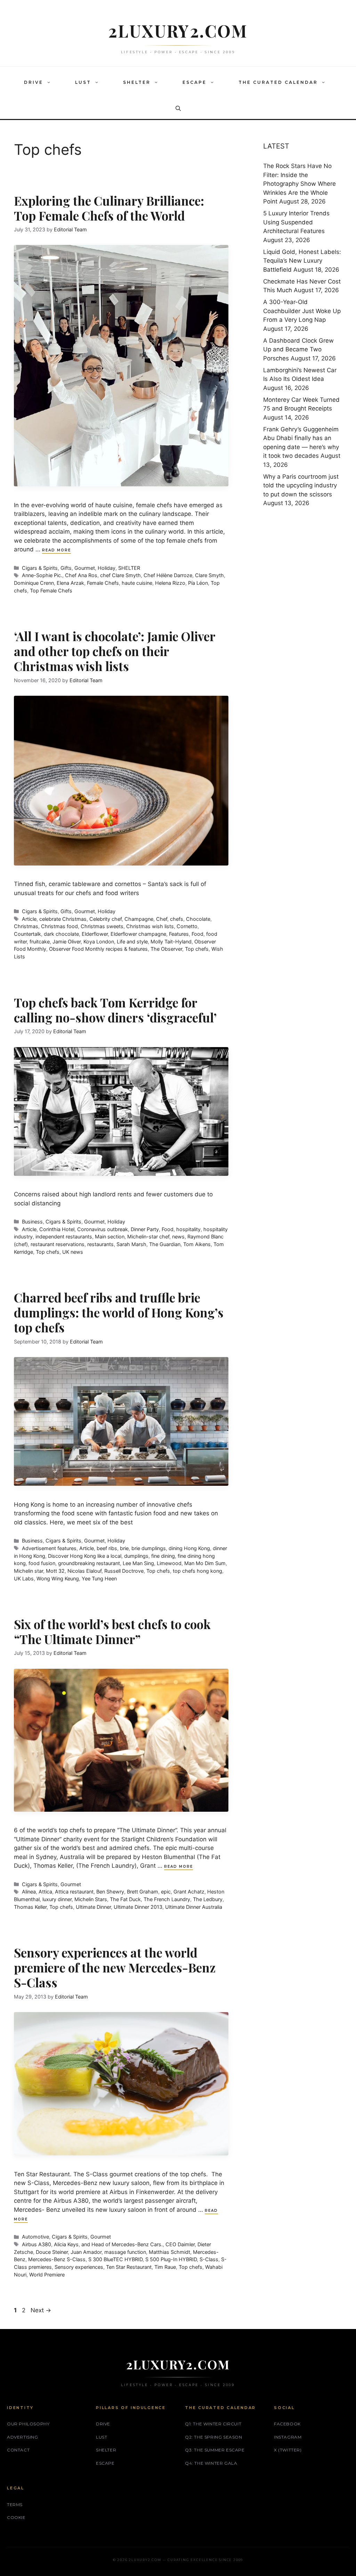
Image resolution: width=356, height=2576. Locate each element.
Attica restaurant (74, 1892)
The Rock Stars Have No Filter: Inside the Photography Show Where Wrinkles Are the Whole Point (300, 184)
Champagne (139, 919)
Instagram (288, 2437)
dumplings (136, 1556)
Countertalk (27, 934)
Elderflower (95, 934)
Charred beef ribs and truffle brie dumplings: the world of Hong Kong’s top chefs (119, 1312)
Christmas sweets (102, 926)
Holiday (107, 568)
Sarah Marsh (131, 1244)
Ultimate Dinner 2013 (138, 1907)
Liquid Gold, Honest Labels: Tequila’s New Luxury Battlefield (302, 261)
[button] (50, 82)
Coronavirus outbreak (103, 1229)
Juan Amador (86, 2252)
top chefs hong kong (197, 1571)
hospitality (188, 1229)
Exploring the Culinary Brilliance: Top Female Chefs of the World (109, 208)
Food (197, 934)
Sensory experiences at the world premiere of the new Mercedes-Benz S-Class (115, 1967)
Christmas (26, 926)
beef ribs (107, 1548)
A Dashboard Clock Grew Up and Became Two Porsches (298, 349)
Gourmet (85, 568)
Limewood (169, 1563)
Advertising (23, 2437)
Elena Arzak (70, 583)
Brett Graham (143, 1892)
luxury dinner (57, 1899)
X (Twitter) (288, 2450)
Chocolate (198, 919)
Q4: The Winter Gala (211, 2463)
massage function (125, 2252)
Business (32, 1222)
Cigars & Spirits (40, 568)
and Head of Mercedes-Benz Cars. (122, 2244)
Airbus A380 (37, 2244)
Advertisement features (49, 1548)
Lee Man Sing (138, 1563)
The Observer (166, 949)
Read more (56, 550)
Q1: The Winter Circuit (213, 2424)
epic (166, 1892)
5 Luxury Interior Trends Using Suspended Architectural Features (296, 222)
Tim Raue (165, 2267)
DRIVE (34, 82)
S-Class (209, 2259)
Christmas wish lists (150, 926)
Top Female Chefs (51, 591)
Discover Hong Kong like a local (85, 1556)
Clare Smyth (209, 575)
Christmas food (59, 926)
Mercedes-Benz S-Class (57, 2259)
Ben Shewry (110, 1892)
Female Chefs (103, 583)
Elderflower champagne (138, 934)
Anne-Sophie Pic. (42, 575)
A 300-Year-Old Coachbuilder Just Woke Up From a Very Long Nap (302, 311)
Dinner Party (145, 1229)
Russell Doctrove (124, 1571)
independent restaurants (64, 1237)
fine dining (163, 1556)
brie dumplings (149, 1548)
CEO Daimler (180, 2244)
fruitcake (40, 942)
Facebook (287, 2424)
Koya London (99, 942)
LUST (83, 82)
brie (124, 1548)
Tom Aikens (197, 1244)
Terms (15, 2505)
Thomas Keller (30, 1907)
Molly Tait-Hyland (171, 942)
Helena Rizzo (170, 583)
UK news (73, 1252)
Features (179, 934)
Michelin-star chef (148, 1237)
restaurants (100, 1244)
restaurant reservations (58, 1244)
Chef (162, 919)
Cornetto (187, 926)
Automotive (35, 2237)
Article (29, 919)
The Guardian (165, 1244)
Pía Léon (198, 583)
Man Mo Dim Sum (205, 1563)
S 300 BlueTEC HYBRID (115, 2259)
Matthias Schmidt (169, 2252)
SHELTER (137, 82)
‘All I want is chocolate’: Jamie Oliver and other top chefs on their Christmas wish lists (115, 651)
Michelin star (29, 1571)
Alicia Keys (66, 2244)
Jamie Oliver (67, 942)
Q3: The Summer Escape (215, 2450)
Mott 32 (55, 1571)
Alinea (29, 1892)
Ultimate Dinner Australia (194, 1907)
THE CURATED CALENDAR (278, 82)
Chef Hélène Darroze (168, 575)
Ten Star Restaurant (129, 2267)
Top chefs (197, 949)
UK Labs (24, 1578)
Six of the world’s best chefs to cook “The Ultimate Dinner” (112, 1632)
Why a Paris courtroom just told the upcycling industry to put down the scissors (301, 485)
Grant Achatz (189, 1892)
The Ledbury (208, 1899)
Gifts (66, 568)
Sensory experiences (79, 2267)
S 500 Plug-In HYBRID (171, 2259)
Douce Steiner (52, 2252)
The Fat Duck (125, 1899)
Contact (18, 2450)
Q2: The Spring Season (214, 2437)
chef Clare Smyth (120, 575)
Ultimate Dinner (93, 1907)
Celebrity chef (106, 919)
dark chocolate (61, 934)
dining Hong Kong (189, 1548)
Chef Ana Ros (81, 575)
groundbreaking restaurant (89, 1563)
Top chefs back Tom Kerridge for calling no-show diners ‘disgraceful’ (115, 1010)
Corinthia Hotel (57, 1229)
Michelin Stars (91, 1899)
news (178, 1237)
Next (41, 2310)
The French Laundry (167, 1899)
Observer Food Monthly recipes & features (98, 949)
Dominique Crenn (34, 583)
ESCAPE (195, 82)
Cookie (16, 2517)
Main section (110, 1237)
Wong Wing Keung (58, 1578)
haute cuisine (137, 583)
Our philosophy (28, 2424)
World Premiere (47, 2275)
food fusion (42, 1563)
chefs (177, 919)
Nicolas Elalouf (84, 1571)
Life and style (132, 942)
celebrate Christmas (63, 919)
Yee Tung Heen (99, 1578)
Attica (45, 1892)
